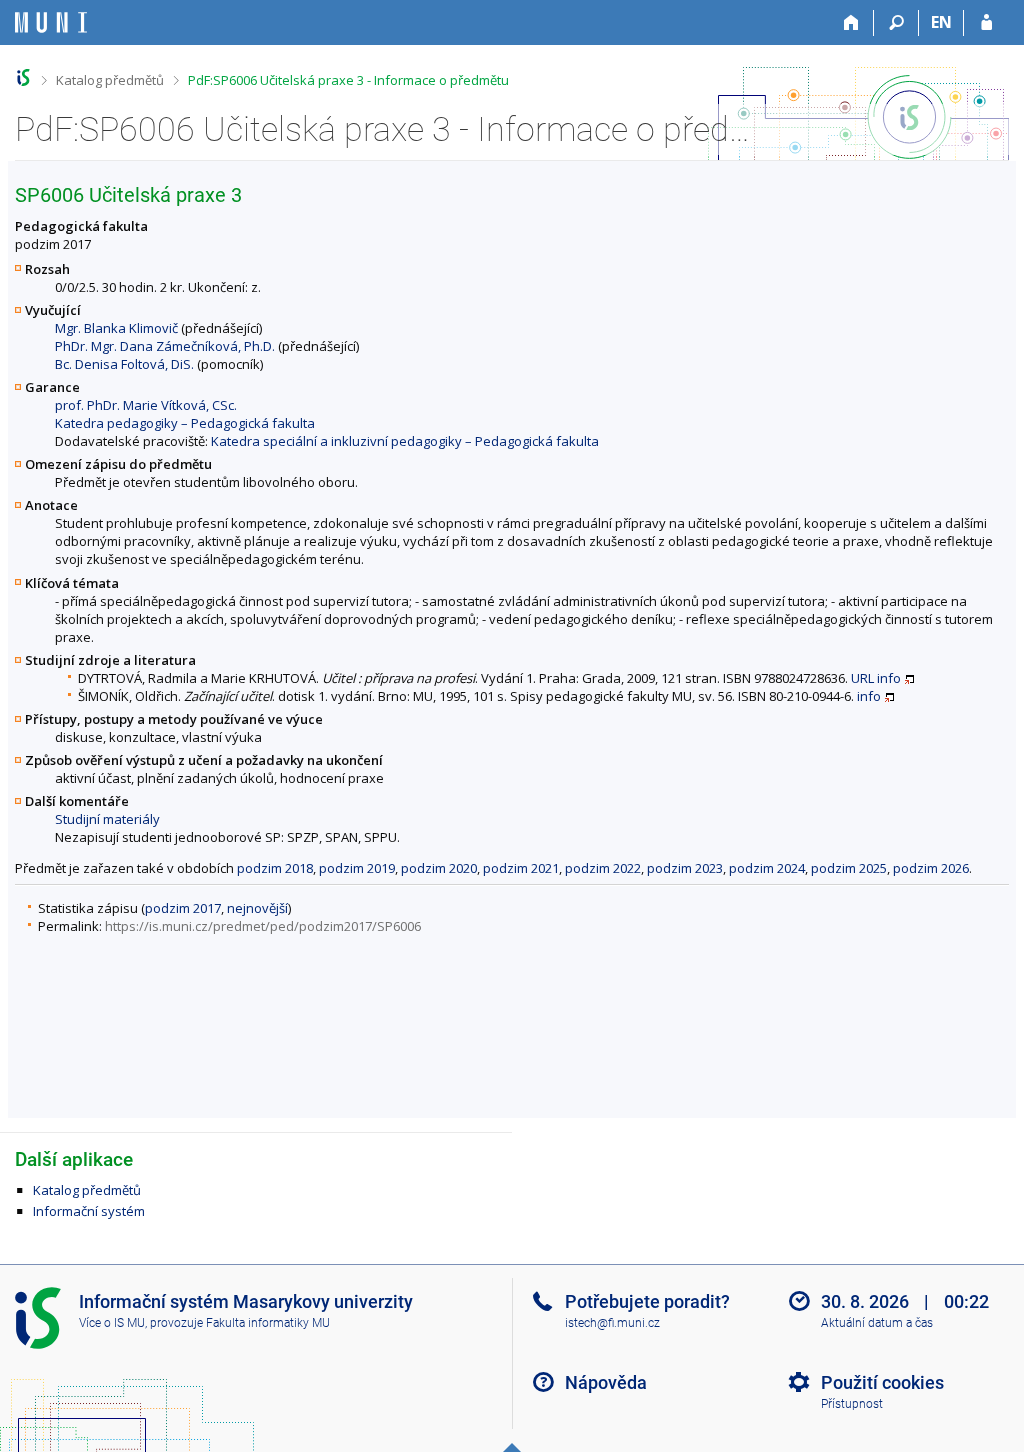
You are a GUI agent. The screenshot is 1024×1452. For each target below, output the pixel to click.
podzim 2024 (767, 868)
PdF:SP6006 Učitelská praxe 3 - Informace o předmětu (348, 80)
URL (862, 678)
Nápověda (606, 1382)
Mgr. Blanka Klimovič (116, 328)
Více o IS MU (112, 1323)
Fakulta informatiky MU (268, 1323)
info (889, 678)
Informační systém (89, 1211)
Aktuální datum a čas (877, 1323)
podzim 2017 (183, 908)
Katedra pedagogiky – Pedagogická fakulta (185, 423)
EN (941, 22)
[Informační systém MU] (23, 77)
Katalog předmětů (110, 80)
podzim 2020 (439, 868)
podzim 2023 (685, 868)
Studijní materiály (107, 819)
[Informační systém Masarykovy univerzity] (51, 22)
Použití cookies (882, 1382)
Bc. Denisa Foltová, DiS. (124, 364)
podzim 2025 (849, 868)
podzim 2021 (521, 868)
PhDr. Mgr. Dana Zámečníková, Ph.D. (165, 346)
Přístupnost (852, 1404)
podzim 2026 (931, 868)
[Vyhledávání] (896, 23)
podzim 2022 (603, 868)
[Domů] (851, 23)
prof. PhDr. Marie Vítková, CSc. (146, 405)
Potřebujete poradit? (647, 1301)
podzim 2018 (275, 868)
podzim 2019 (357, 868)
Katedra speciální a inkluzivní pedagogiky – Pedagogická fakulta (405, 441)
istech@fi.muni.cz (612, 1323)
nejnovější (257, 908)
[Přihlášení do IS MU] (986, 23)
